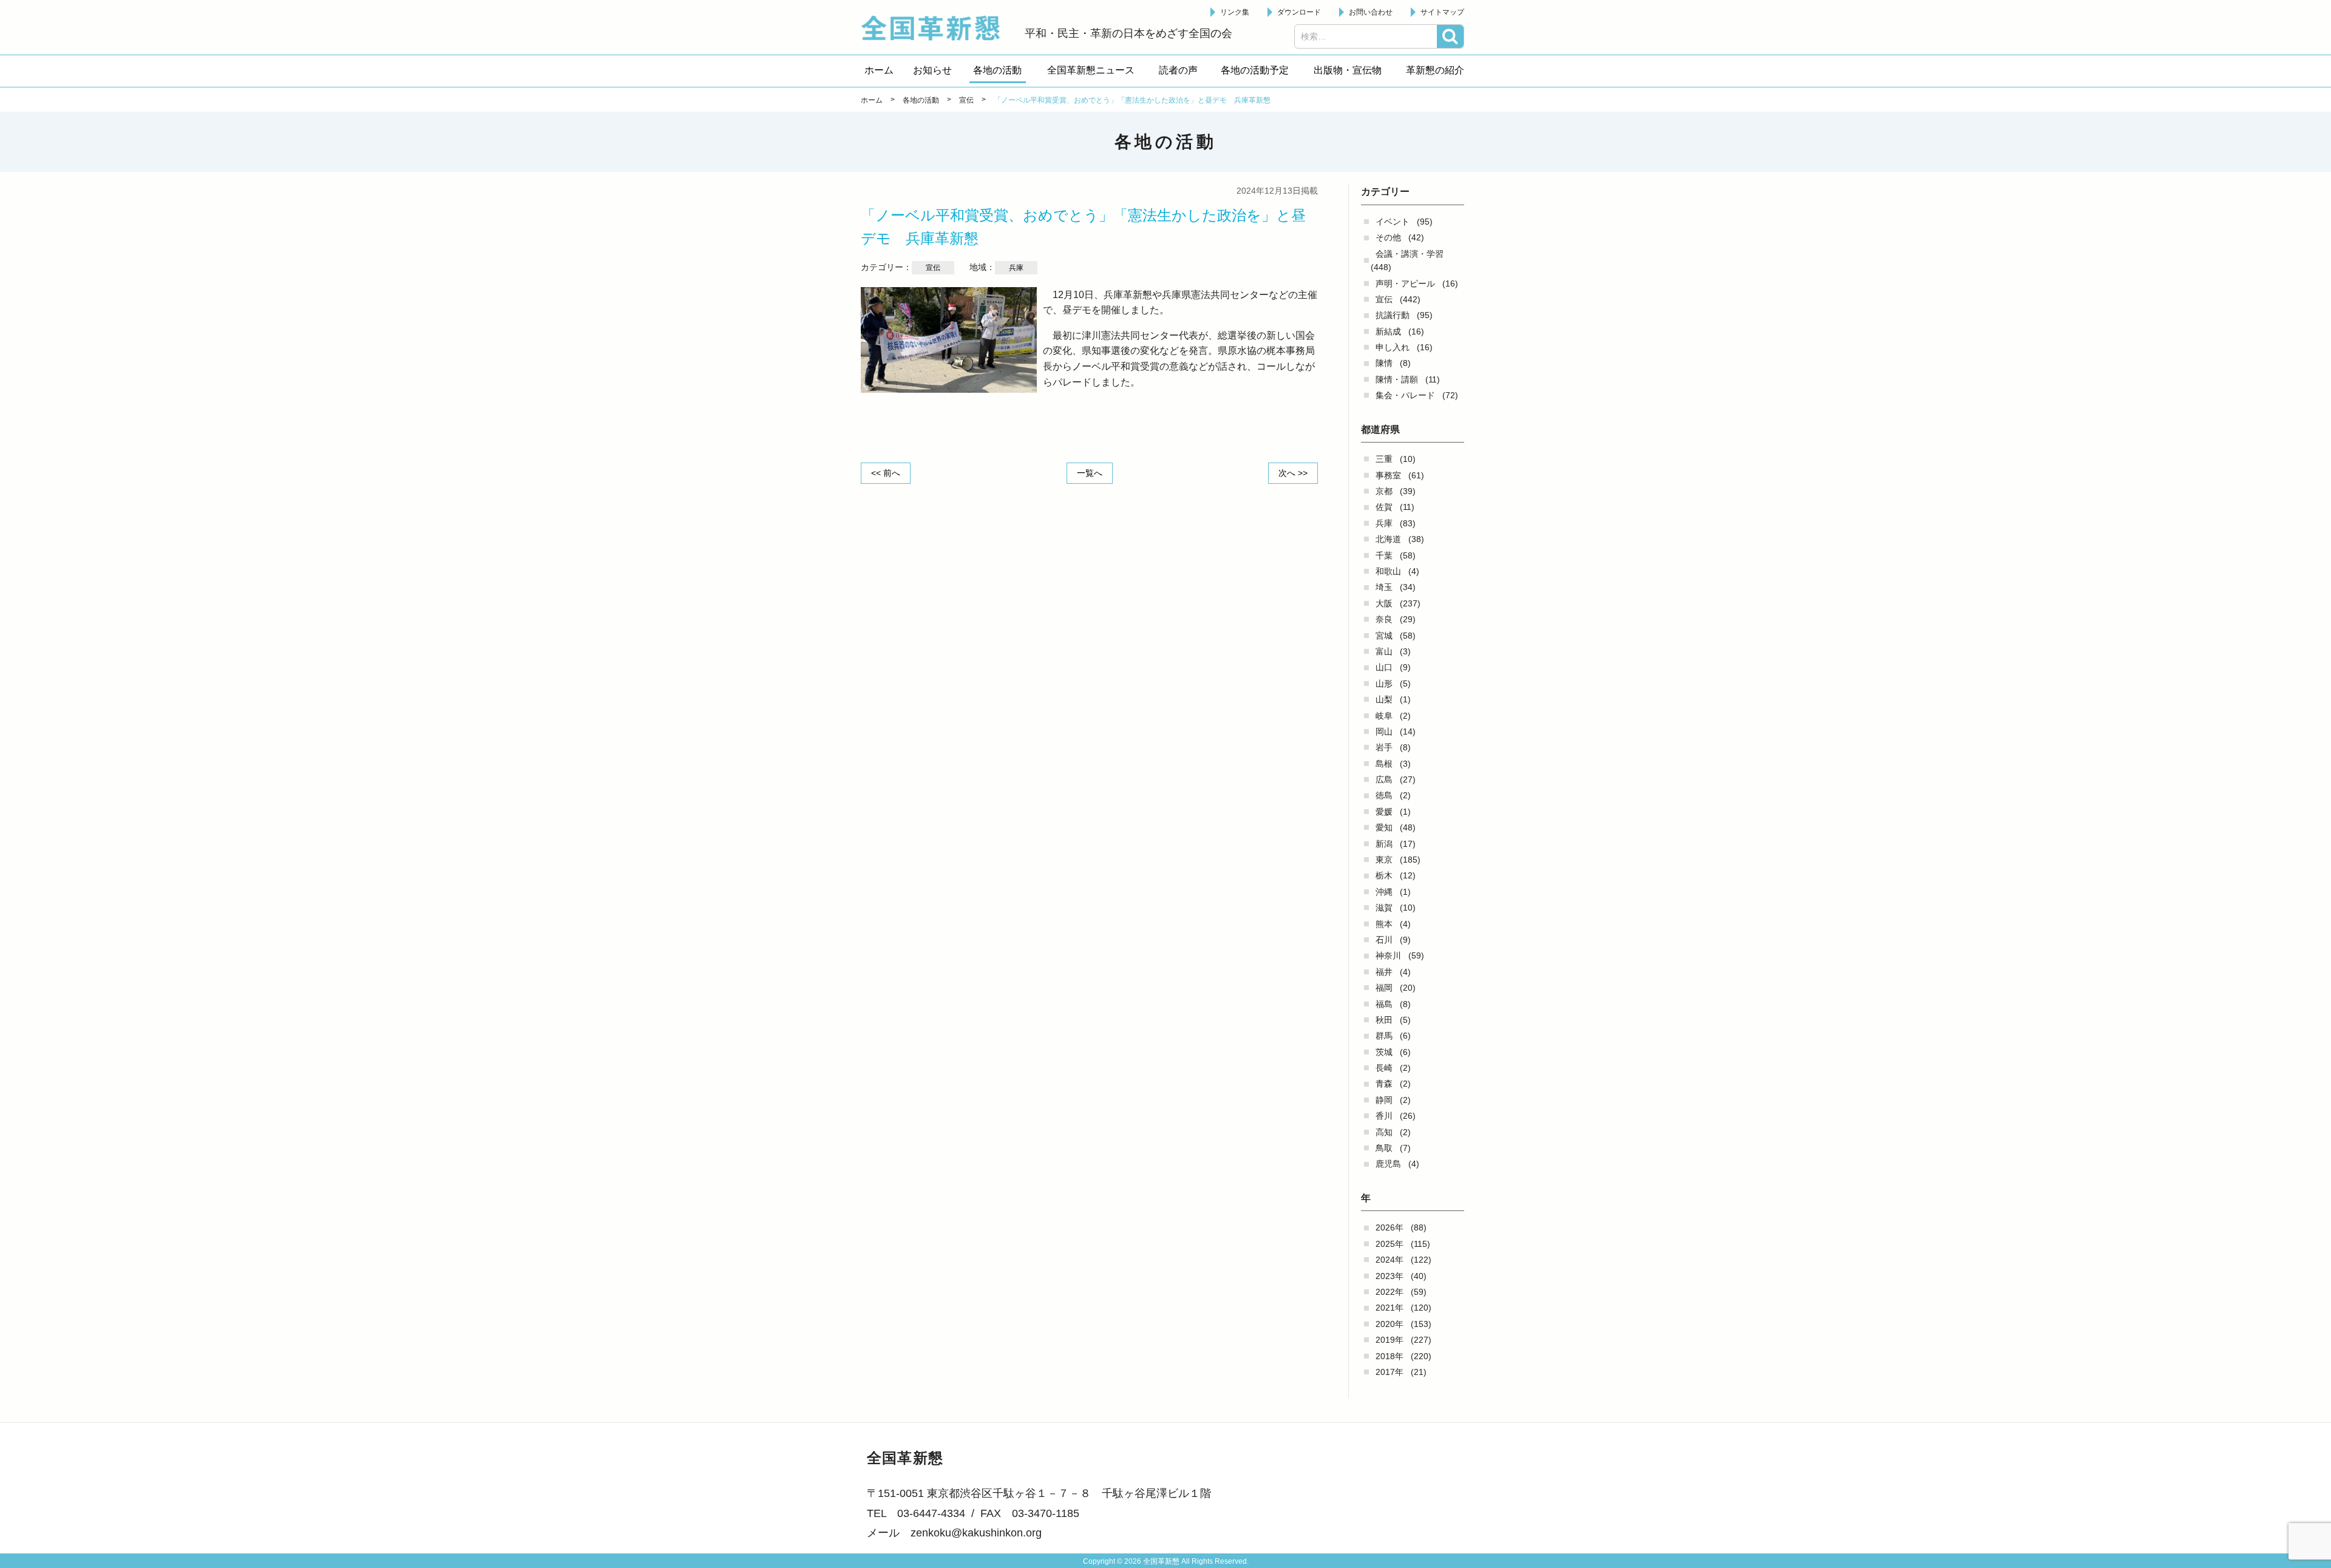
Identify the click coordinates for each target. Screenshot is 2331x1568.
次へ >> (1293, 473)
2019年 (1389, 1340)
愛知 (1384, 827)
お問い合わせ (1371, 12)
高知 (1384, 1132)
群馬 (1384, 1036)
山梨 (1384, 699)
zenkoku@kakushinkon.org (976, 1533)
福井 (1384, 972)
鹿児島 (1388, 1164)
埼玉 (1384, 587)
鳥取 (1384, 1148)
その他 (1388, 237)
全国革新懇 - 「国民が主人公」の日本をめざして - (937, 28)
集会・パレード (1405, 395)
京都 (1384, 491)
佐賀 (1384, 507)
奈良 (1384, 619)
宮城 (1384, 636)
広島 (1384, 779)
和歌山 (1388, 571)
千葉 (1384, 555)
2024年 (1389, 1260)
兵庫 (1384, 523)
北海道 (1388, 539)
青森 (1384, 1084)
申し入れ (1393, 347)
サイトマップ (1442, 12)
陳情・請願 (1397, 379)
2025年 (1389, 1244)
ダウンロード (1299, 12)
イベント (1393, 222)
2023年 (1389, 1276)
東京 (1384, 860)
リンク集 (1235, 12)
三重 (1384, 459)
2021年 (1389, 1308)
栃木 (1384, 875)
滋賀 (1384, 908)
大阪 (1384, 603)
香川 (1384, 1116)
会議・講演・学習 (1410, 254)
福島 (1384, 1004)
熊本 (1384, 924)
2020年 (1389, 1324)
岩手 (1384, 747)
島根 (1384, 764)
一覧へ (1090, 473)
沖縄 (1384, 892)
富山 (1384, 651)
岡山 (1384, 731)
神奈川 (1388, 955)
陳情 (1384, 363)
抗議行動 (1393, 315)
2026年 (1389, 1227)
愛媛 (1384, 812)
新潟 (1384, 844)
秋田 (1384, 1020)
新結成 (1388, 331)
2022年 (1389, 1292)
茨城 (1384, 1052)
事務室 (1388, 475)
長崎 (1384, 1068)
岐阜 (1384, 716)
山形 (1384, 684)
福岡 (1384, 988)
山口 (1384, 667)
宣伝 (1384, 299)
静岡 (1384, 1100)
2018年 (1389, 1356)
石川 (1384, 940)
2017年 (1389, 1372)
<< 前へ (886, 473)
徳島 (1384, 795)
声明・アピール (1405, 283)
